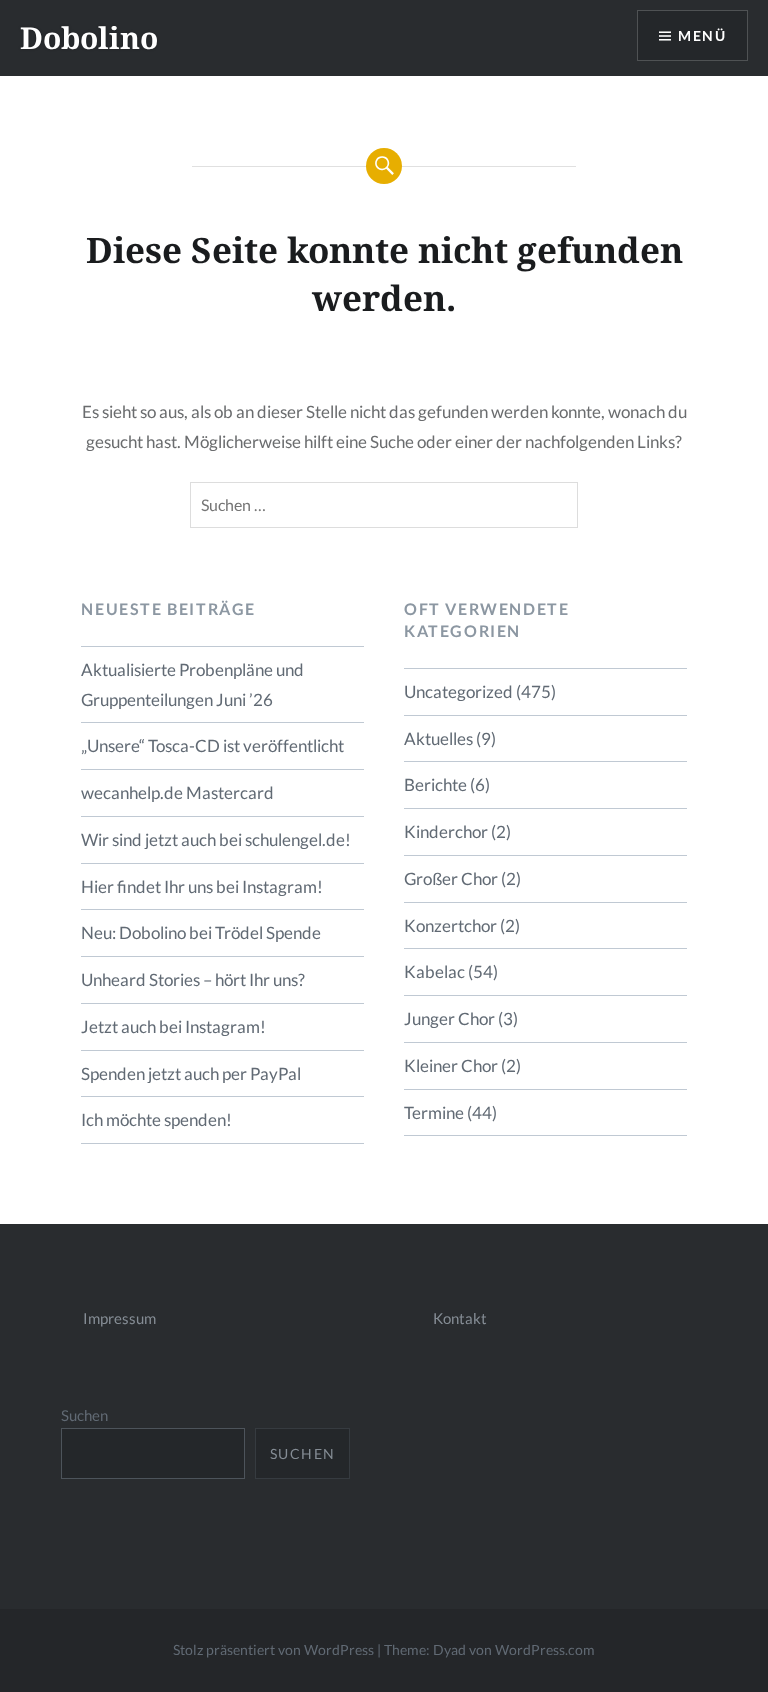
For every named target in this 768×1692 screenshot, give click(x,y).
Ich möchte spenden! (156, 1119)
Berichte (435, 784)
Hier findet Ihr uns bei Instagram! (202, 886)
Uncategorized (458, 691)
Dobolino (89, 37)
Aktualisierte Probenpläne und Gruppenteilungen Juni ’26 (192, 684)
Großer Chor (451, 878)
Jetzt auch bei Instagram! (173, 1026)
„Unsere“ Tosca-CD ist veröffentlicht (212, 745)
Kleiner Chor (451, 1065)
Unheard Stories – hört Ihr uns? (193, 979)
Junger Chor (449, 1018)
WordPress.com (545, 1649)
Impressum (119, 1318)
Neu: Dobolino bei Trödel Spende (201, 932)
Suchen (84, 1415)
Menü (702, 35)
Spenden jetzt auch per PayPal (191, 1073)
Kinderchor (446, 831)
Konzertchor (450, 925)
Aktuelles (438, 738)
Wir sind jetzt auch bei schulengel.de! (216, 839)
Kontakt (460, 1318)
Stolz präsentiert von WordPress (273, 1649)
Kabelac (434, 971)
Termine (434, 1112)
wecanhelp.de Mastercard (177, 792)
